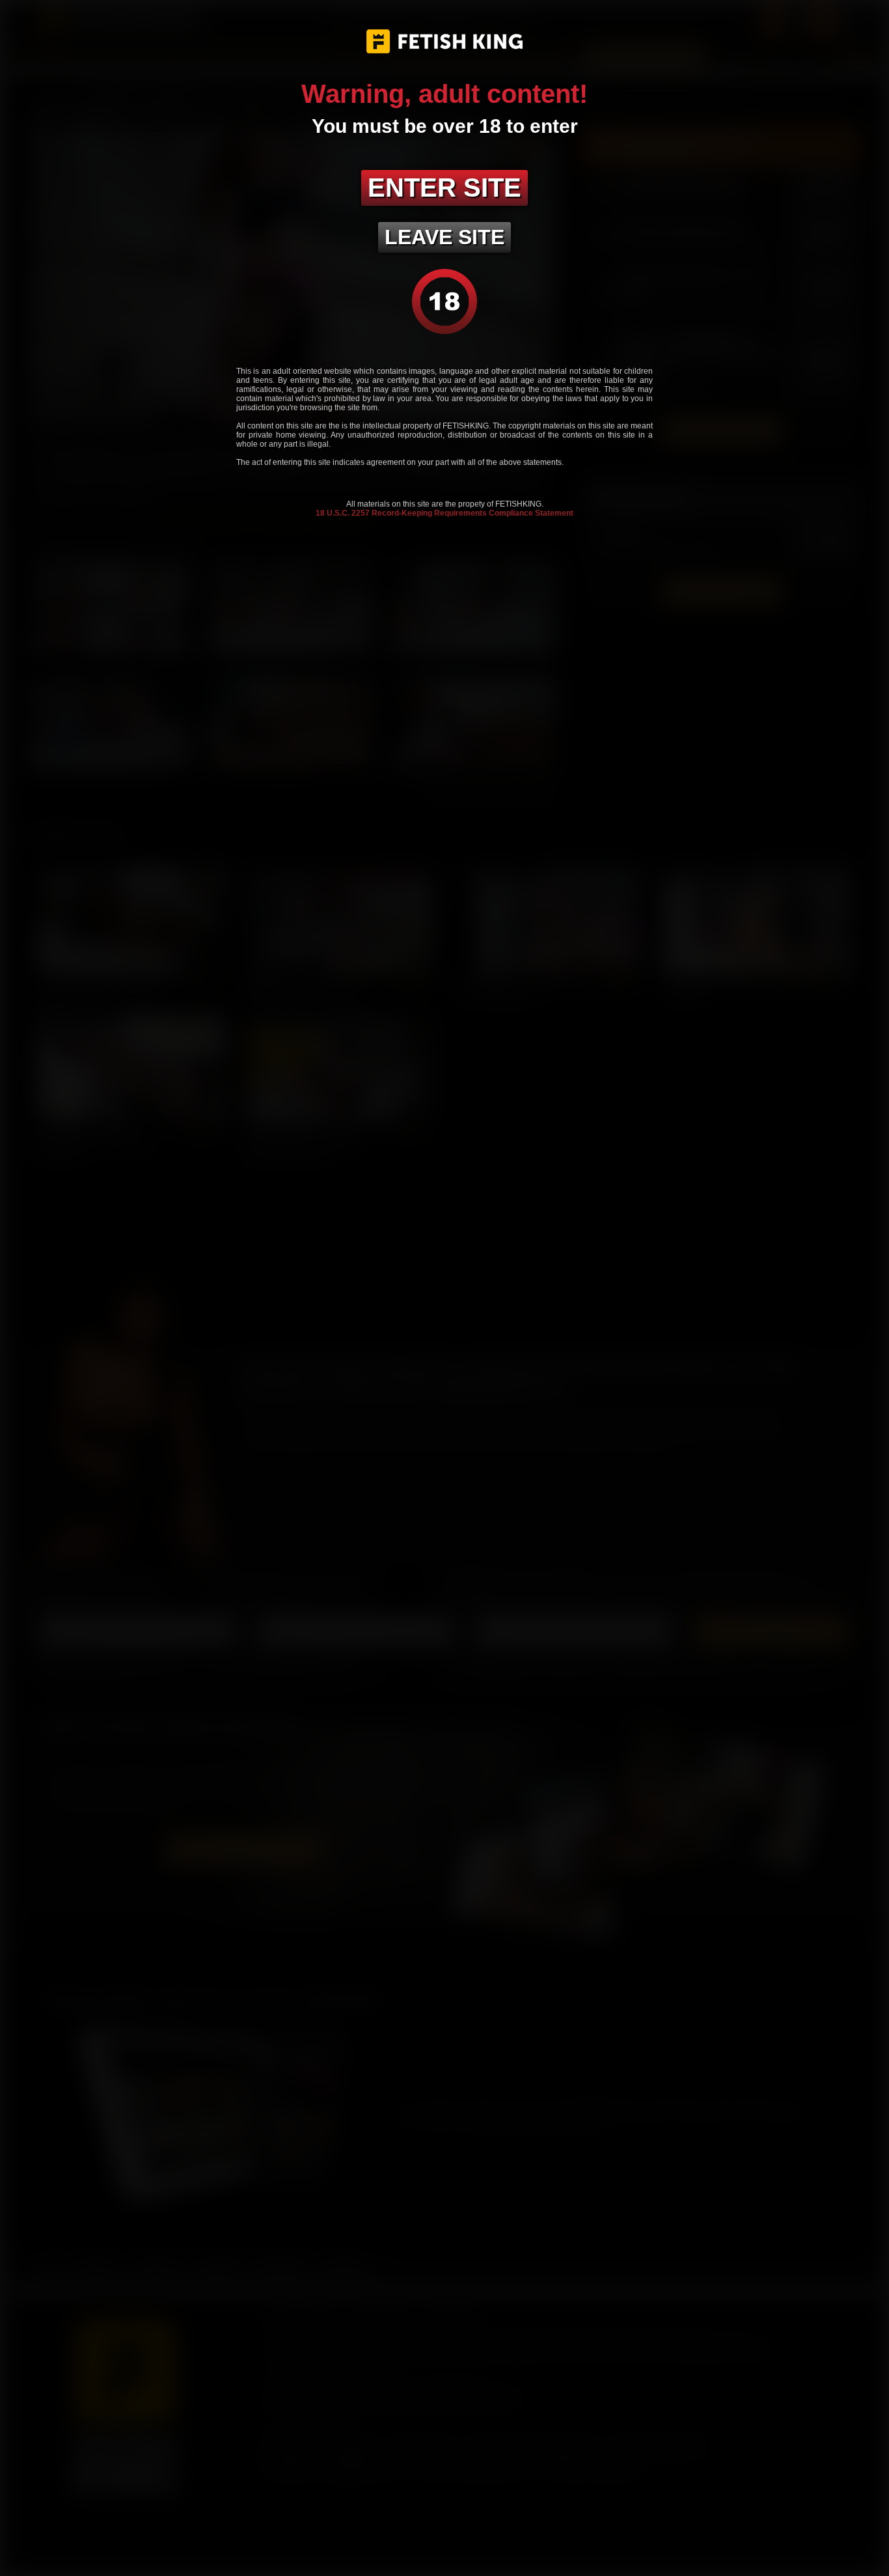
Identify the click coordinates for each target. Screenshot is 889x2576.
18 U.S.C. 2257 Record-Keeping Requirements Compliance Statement (444, 513)
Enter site (444, 188)
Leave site (444, 237)
